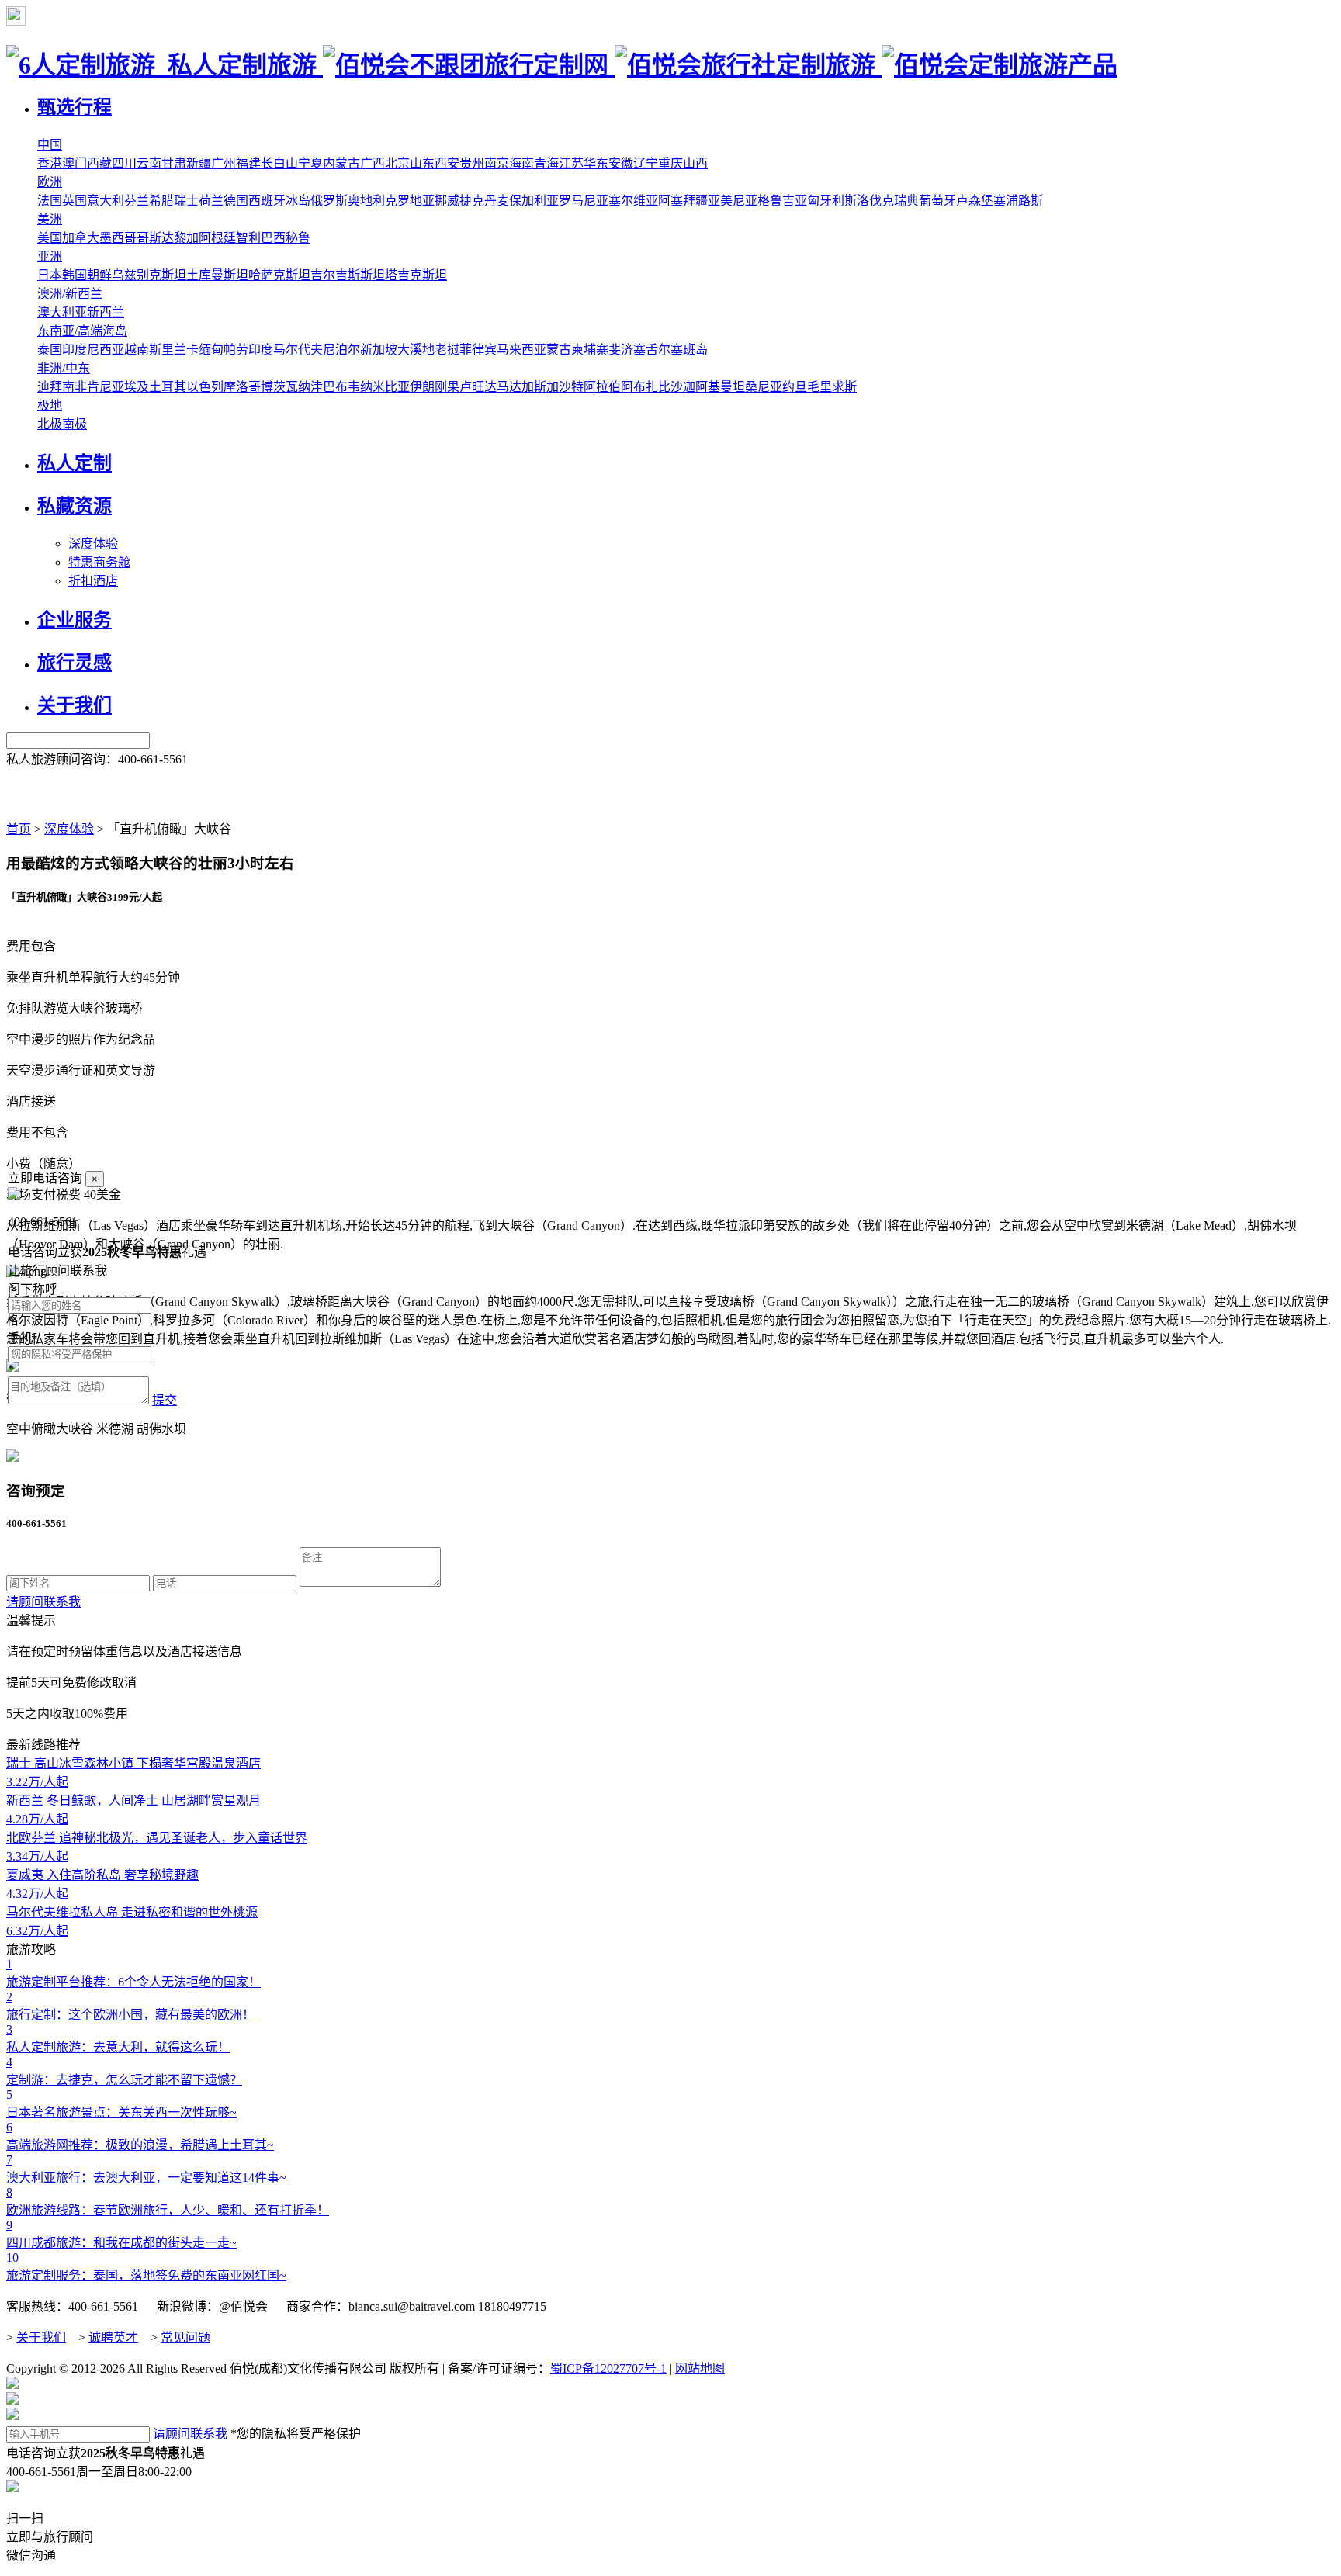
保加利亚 (534, 201)
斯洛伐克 (869, 201)
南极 (74, 424)
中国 (50, 145)
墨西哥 (118, 238)
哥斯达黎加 (168, 238)
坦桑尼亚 (757, 387)
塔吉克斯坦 (416, 275)
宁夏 (310, 163)
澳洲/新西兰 (70, 294)
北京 (397, 163)
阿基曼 (714, 387)
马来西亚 (521, 350)
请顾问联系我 (43, 1602)
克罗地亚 (410, 201)
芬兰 (137, 201)
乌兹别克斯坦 (149, 275)
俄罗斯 (329, 201)
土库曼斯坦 (217, 275)
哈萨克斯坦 (279, 275)
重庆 (670, 163)
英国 (74, 201)
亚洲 (50, 256)
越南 (137, 350)
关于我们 (41, 2337)
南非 (74, 387)
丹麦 (497, 201)
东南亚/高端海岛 (82, 331)
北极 (50, 424)
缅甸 (211, 350)
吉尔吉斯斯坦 (348, 275)
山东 (422, 163)
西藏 (99, 163)
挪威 (447, 201)
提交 (165, 1400)
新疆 (199, 163)
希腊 (161, 201)
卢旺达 (478, 387)
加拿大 (81, 238)
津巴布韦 (335, 387)
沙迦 (683, 387)
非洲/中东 (64, 368)
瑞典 (906, 201)
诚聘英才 (113, 2337)
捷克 (472, 201)
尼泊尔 (341, 350)
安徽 (621, 163)
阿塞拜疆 (683, 201)
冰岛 (298, 201)
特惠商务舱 (99, 562)
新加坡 (379, 350)
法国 (50, 201)
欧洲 (50, 182)
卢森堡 (975, 201)
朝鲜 (99, 275)
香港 (50, 163)
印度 (261, 350)
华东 (596, 163)
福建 (248, 163)
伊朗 (422, 387)
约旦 (795, 387)
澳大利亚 (62, 312)
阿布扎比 (646, 387)
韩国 (74, 275)
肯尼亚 (106, 387)
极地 (50, 405)
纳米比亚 (385, 387)
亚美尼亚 (733, 201)
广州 (223, 163)
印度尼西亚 (93, 350)
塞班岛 (689, 350)
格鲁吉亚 (782, 201)
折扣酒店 (93, 581)
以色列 (205, 387)
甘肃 (174, 163)
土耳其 (168, 387)
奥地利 (366, 201)
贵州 (472, 163)
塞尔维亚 (633, 201)
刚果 (447, 387)
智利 (248, 238)
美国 (50, 238)
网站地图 (700, 2368)
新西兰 (106, 312)
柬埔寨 (590, 350)
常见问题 (185, 2337)
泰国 (50, 350)
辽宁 (646, 163)
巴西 (273, 238)
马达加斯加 (528, 387)
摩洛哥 (242, 387)
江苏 (571, 163)
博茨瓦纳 (286, 387)
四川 (124, 163)
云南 (149, 163)
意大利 (106, 201)
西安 (447, 163)
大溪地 (416, 350)
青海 (546, 163)
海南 (521, 163)
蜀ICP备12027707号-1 (608, 2368)
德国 (236, 201)
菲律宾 (478, 350)
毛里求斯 (832, 387)
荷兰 (211, 201)
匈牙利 (826, 201)
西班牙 (267, 201)
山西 (695, 163)
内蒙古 (341, 163)
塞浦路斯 (1018, 201)
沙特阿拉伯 (590, 387)
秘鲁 (298, 238)
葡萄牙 (937, 201)
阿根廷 (217, 238)
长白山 (279, 163)
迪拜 (50, 387)
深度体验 (93, 544)
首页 (19, 829)
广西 (372, 163)
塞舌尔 (652, 350)
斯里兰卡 (174, 350)
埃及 (137, 387)
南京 (497, 163)
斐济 (621, 350)
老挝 (447, 350)
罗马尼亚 (584, 201)
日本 (50, 275)
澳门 (74, 163)
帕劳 (236, 350)
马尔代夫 (298, 350)
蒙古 (559, 350)
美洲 (50, 219)
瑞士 (186, 201)
